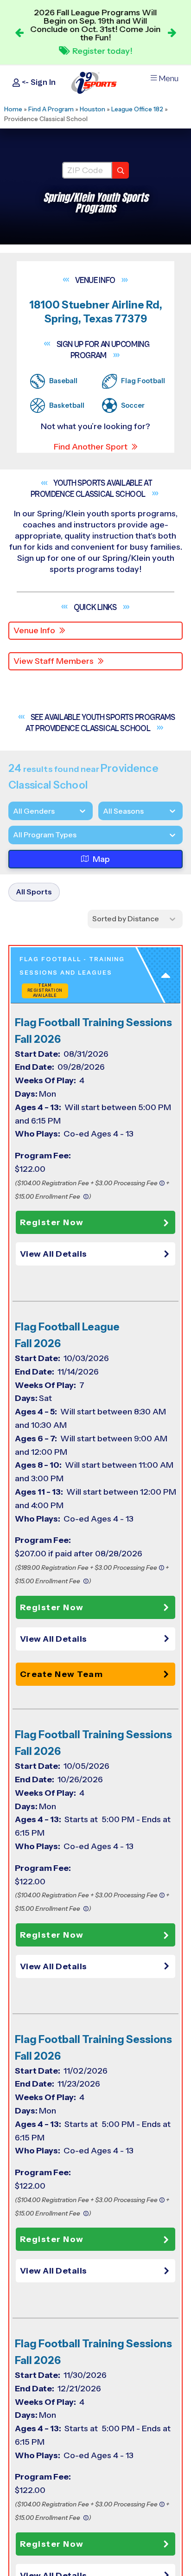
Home (13, 109)
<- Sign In (38, 82)
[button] (98, 1254)
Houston (92, 109)
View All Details (54, 1254)
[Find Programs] (121, 170)
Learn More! (102, 49)
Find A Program (51, 109)
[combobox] (13, 835)
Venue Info (34, 630)
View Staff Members (54, 661)
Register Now (52, 1222)
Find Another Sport (91, 447)
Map (101, 859)
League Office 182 (137, 109)
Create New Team (62, 1674)
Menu (169, 79)
